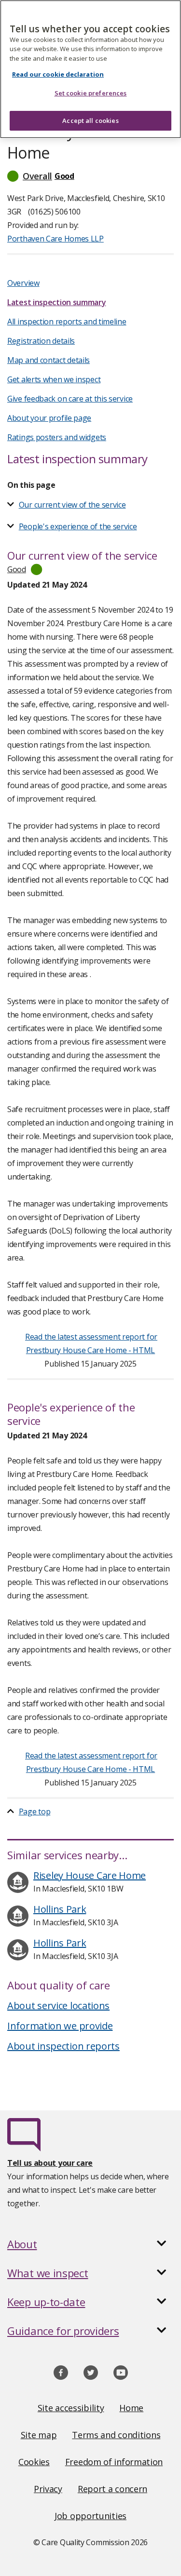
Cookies (34, 2462)
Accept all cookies (90, 121)
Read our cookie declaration (58, 74)
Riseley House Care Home (90, 1875)
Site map (39, 2435)
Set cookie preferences (91, 93)
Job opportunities (90, 2516)
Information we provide (60, 2026)
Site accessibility (71, 2408)
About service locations (58, 2006)
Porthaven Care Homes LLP (56, 239)
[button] (90, 176)
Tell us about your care (50, 2163)
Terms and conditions (116, 2435)
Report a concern (112, 2489)
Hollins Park (60, 1909)
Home (131, 2408)
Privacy (48, 2489)
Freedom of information (114, 2462)
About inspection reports (63, 2046)
